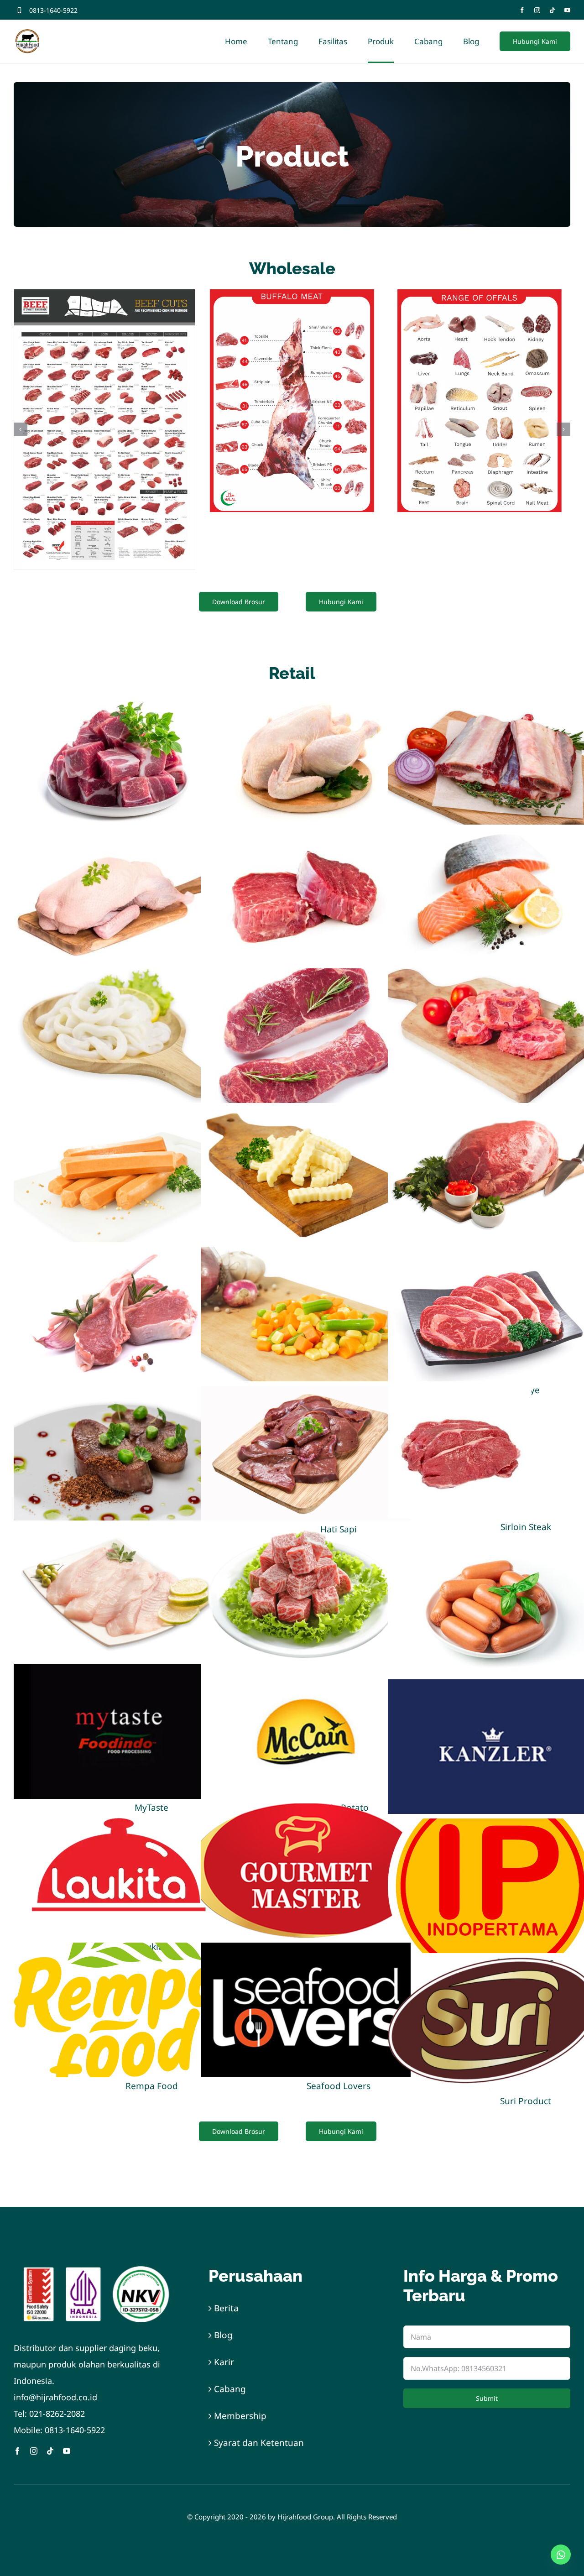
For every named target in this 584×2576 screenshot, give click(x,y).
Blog (223, 2335)
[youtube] (567, 10)
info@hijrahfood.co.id (55, 2397)
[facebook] (522, 10)
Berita (226, 2308)
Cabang (230, 2389)
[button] (21, 429)
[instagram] (537, 10)
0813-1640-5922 (53, 10)
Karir (224, 2362)
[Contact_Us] (561, 2555)
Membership (240, 2416)
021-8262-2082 (57, 2414)
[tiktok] (552, 10)
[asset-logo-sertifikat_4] (97, 2270)
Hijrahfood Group (305, 2517)
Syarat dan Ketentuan (259, 2443)
